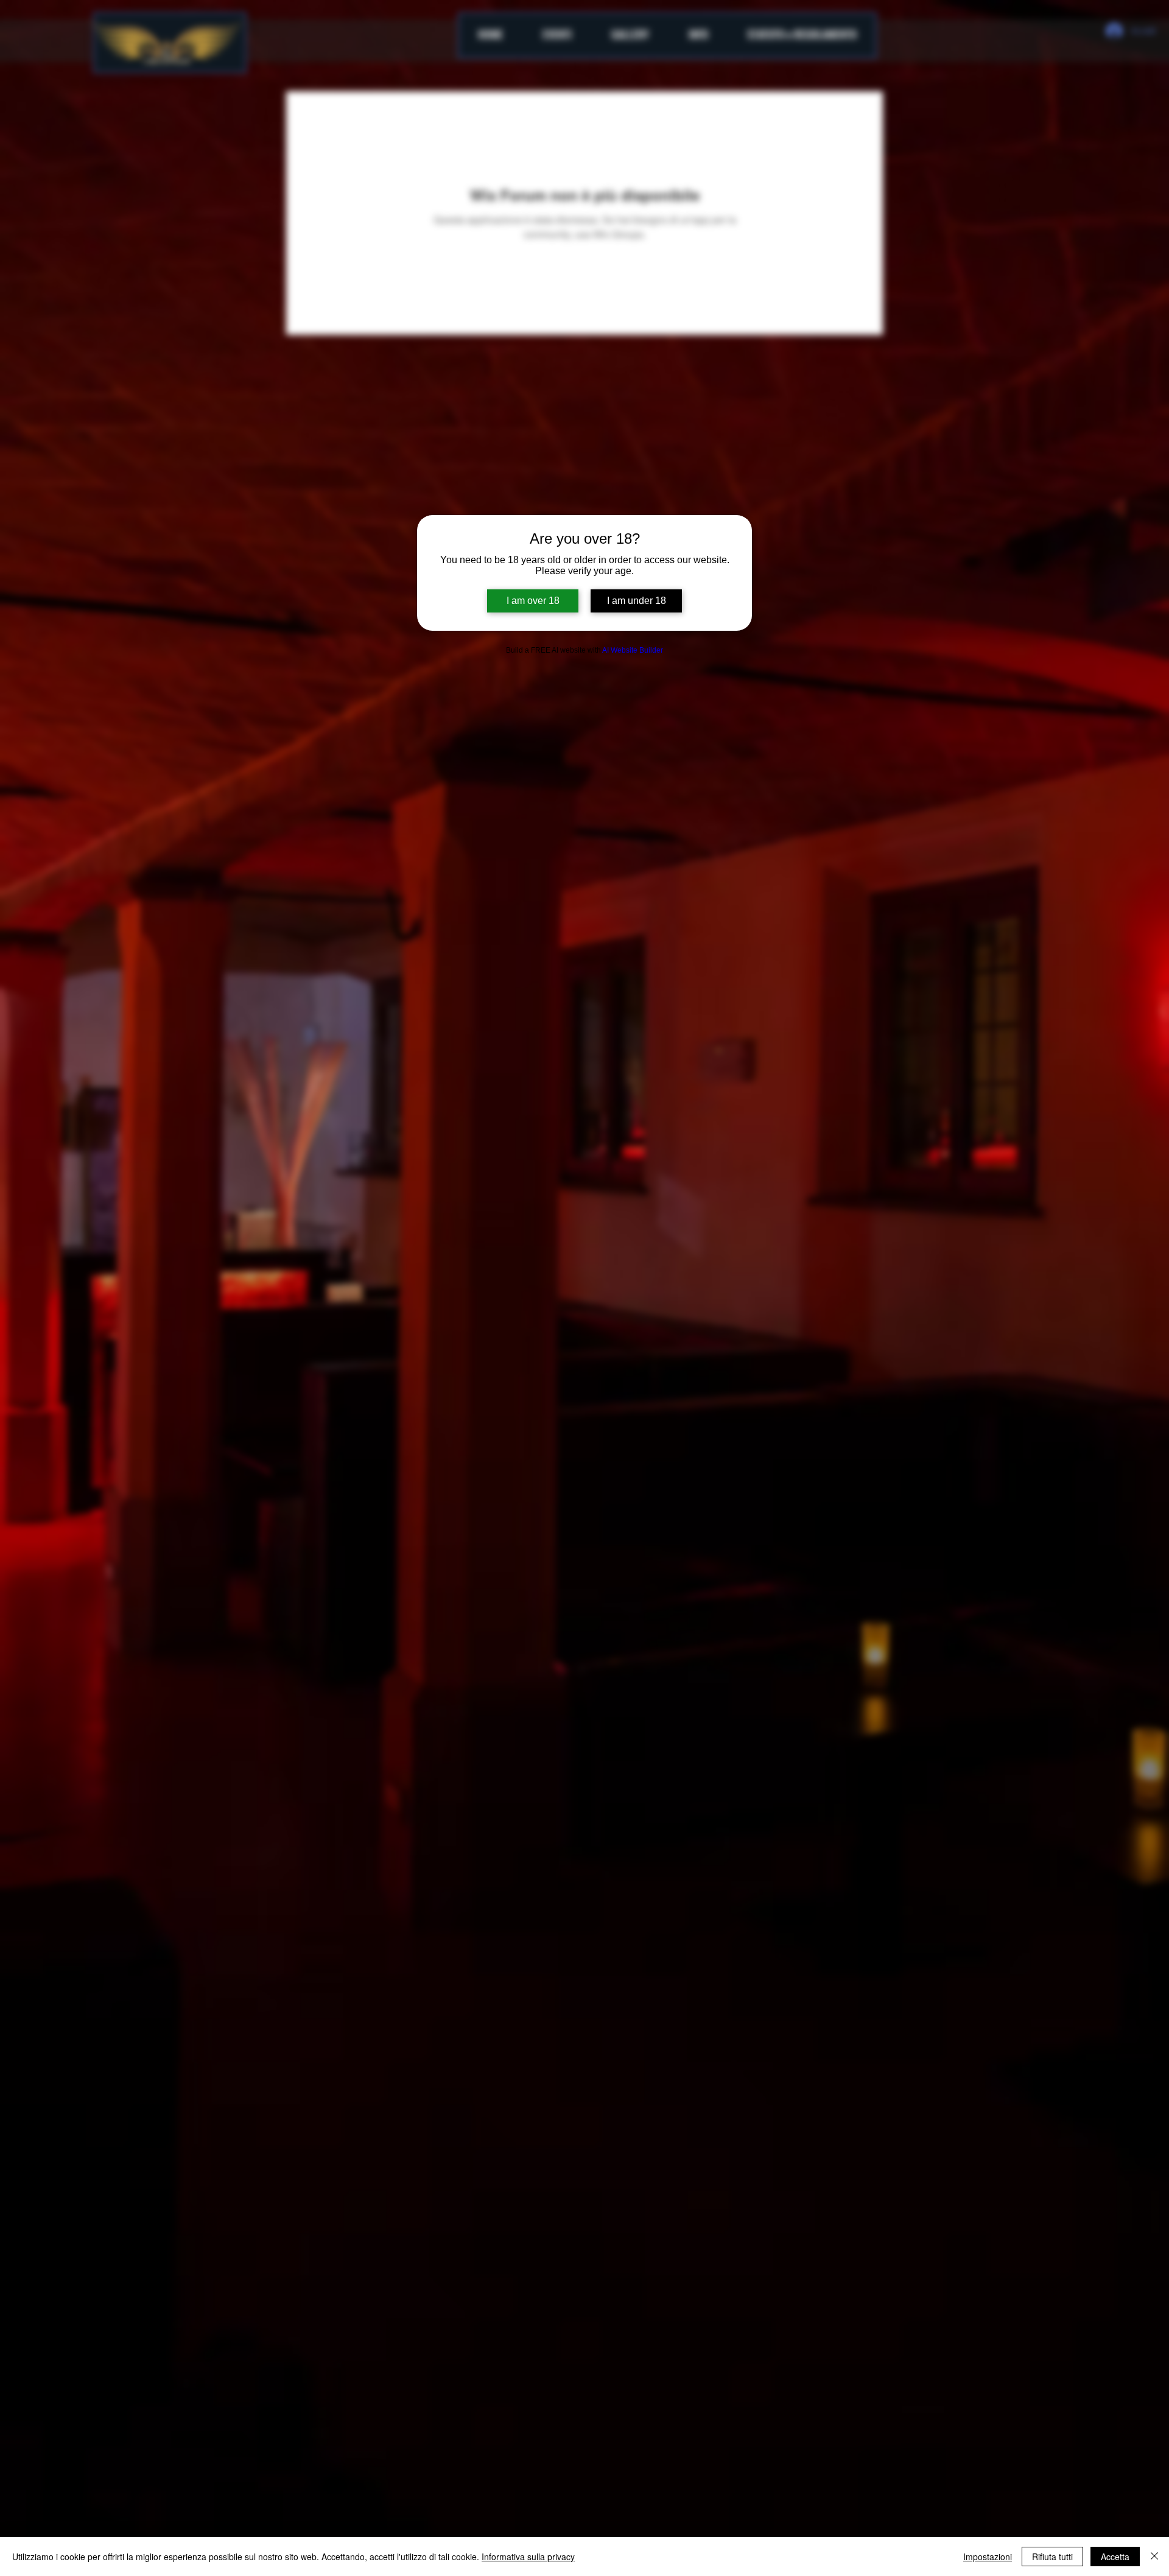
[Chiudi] (1154, 2557)
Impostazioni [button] (988, 2557)
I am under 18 (637, 601)
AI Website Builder (633, 650)
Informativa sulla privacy (528, 2557)
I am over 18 (533, 601)
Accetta (1115, 2557)
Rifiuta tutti (1052, 2557)
